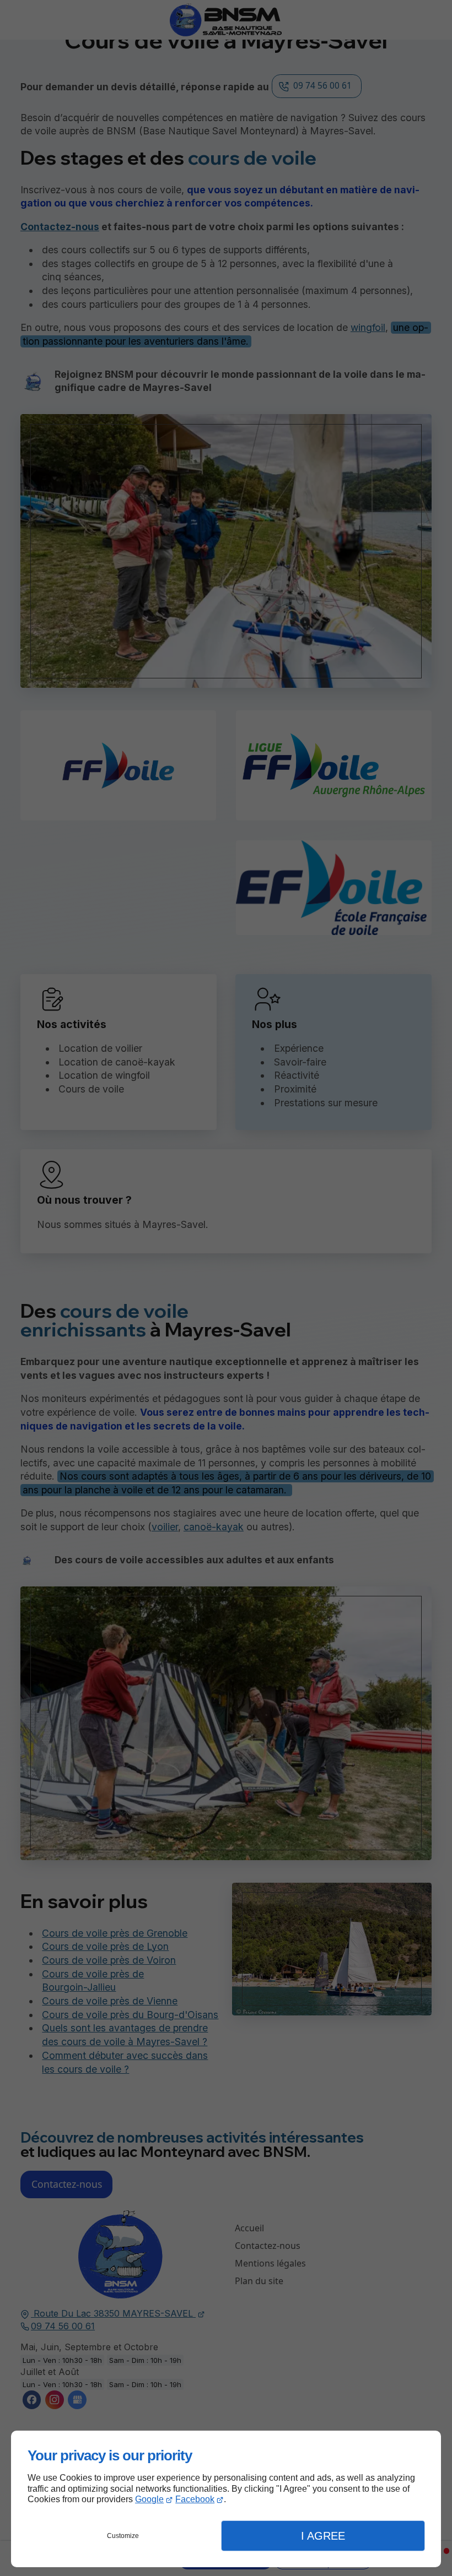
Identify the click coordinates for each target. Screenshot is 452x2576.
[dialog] (226, 2499)
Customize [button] (123, 2536)
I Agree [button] (323, 2536)
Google (149, 2499)
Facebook (195, 2499)
